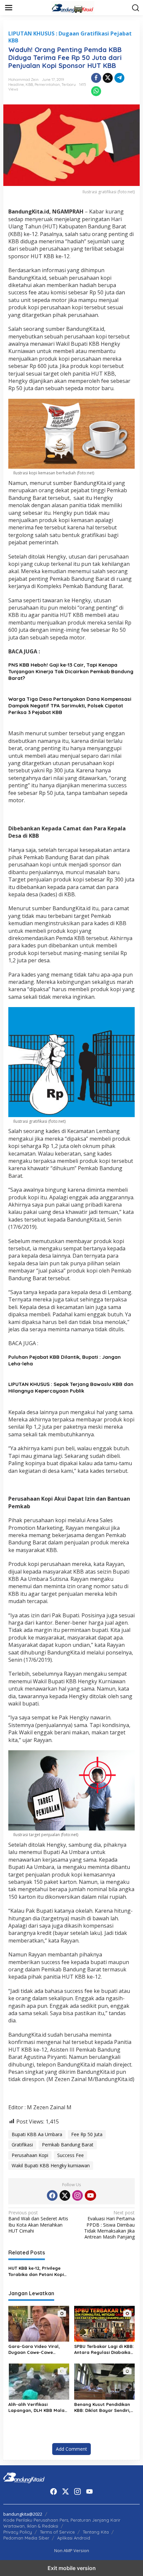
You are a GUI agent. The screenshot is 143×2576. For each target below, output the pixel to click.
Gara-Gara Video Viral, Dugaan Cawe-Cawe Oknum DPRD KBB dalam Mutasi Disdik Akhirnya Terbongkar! (35, 2349)
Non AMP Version (72, 2550)
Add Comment (71, 2449)
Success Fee (71, 2155)
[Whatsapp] (96, 91)
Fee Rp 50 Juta (87, 2134)
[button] (136, 8)
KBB (29, 85)
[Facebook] (52, 2195)
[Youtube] (90, 2195)
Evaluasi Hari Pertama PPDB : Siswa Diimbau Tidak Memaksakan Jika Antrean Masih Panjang (109, 2225)
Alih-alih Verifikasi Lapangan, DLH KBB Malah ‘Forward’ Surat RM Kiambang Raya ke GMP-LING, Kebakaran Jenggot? (38, 2407)
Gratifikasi (22, 2145)
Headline (16, 85)
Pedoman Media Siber (26, 2538)
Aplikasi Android (74, 2538)
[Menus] (9, 8)
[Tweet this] (108, 78)
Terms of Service (57, 2532)
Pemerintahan (47, 85)
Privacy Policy (18, 2532)
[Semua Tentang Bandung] (73, 7)
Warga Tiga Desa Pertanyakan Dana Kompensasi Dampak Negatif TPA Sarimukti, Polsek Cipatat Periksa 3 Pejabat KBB (70, 706)
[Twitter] (65, 2195)
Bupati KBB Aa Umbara (37, 2134)
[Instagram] (77, 2195)
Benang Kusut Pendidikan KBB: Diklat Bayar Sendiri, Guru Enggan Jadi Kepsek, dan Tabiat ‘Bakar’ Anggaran (103, 2407)
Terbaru (69, 85)
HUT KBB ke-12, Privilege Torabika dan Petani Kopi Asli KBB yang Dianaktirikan (38, 2271)
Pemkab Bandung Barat (68, 2145)
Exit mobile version (72, 2568)
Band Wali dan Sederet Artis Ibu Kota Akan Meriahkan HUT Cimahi (38, 2222)
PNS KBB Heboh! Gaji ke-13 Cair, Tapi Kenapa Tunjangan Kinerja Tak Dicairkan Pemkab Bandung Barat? (71, 671)
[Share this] (96, 78)
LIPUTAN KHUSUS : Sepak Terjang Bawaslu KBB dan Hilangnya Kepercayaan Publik (71, 1387)
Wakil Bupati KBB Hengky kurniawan (51, 2165)
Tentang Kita (96, 2532)
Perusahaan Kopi (30, 2155)
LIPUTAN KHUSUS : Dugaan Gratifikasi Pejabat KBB (70, 37)
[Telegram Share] (119, 78)
